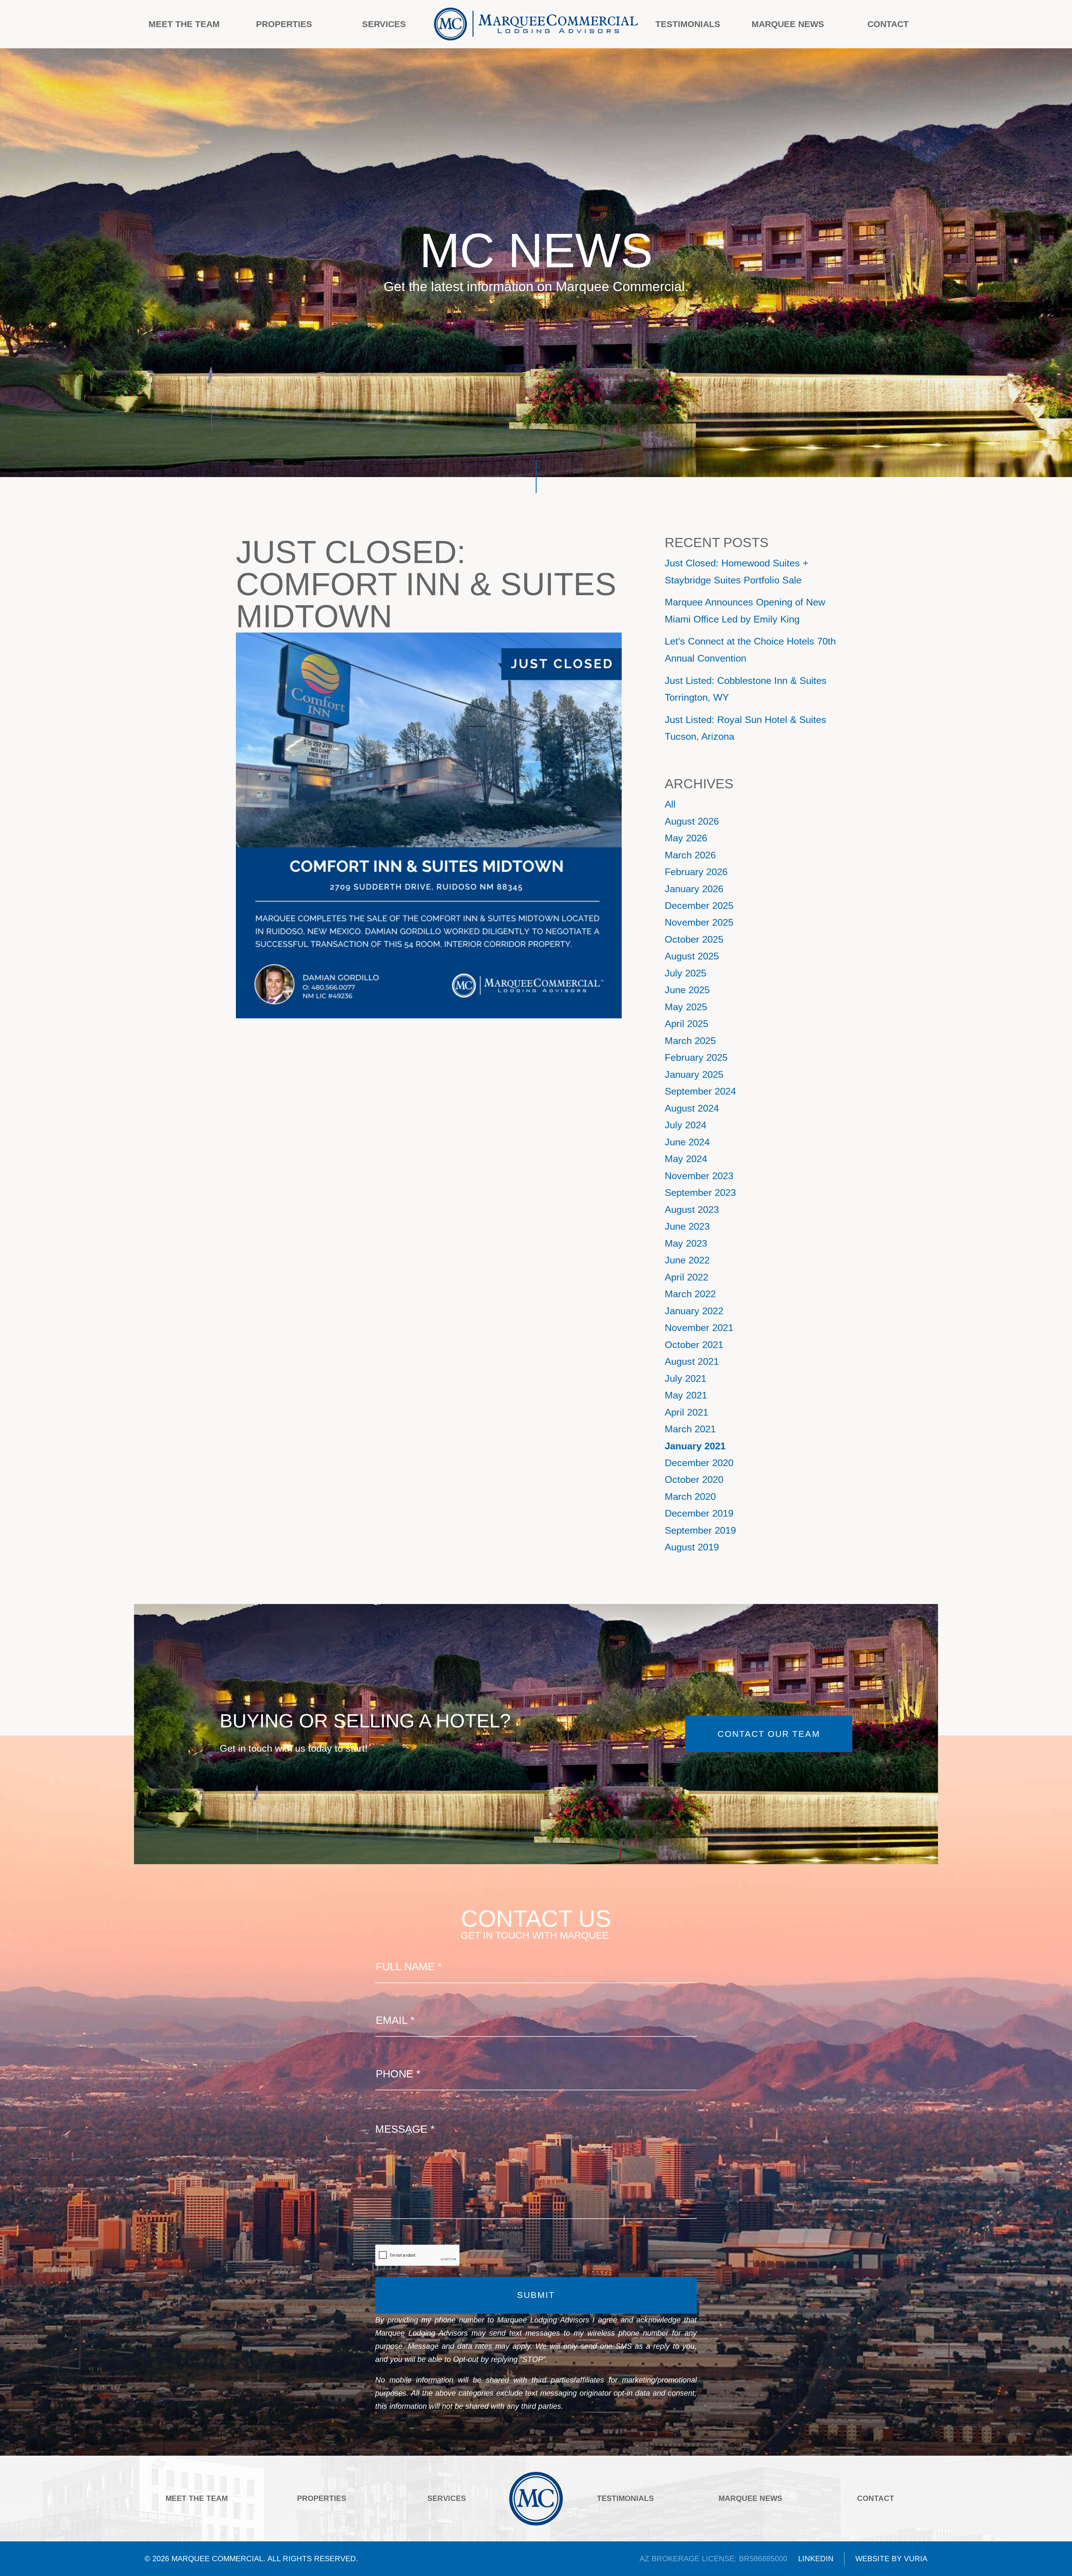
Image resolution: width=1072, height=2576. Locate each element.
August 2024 (692, 1108)
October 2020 (694, 1479)
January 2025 (694, 1074)
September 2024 (700, 1091)
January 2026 (694, 889)
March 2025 (690, 1041)
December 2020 (699, 1463)
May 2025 (686, 1007)
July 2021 (685, 1378)
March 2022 (690, 1294)
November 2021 (699, 1328)
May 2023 (686, 1243)
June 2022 (687, 1260)
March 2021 (690, 1429)
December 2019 (699, 1513)
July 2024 (685, 1125)
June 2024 (687, 1142)
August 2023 (692, 1210)
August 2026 (692, 821)
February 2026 (696, 872)
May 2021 (686, 1395)
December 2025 (699, 906)
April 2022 (686, 1277)
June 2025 (687, 990)
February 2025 (696, 1057)
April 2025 (686, 1024)
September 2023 (700, 1193)
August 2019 (692, 1547)
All (670, 804)
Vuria (916, 2559)
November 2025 (699, 922)
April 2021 (686, 1412)
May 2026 (686, 838)
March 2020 (690, 1497)
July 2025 (685, 973)
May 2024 (686, 1159)
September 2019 (700, 1530)
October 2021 (694, 1345)
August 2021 (692, 1361)
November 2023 (699, 1176)
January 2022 (694, 1311)
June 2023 (687, 1226)
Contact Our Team (769, 1734)
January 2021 (695, 1446)
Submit (536, 2295)
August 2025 (692, 956)
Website (872, 2559)
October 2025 (694, 939)
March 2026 (690, 855)
